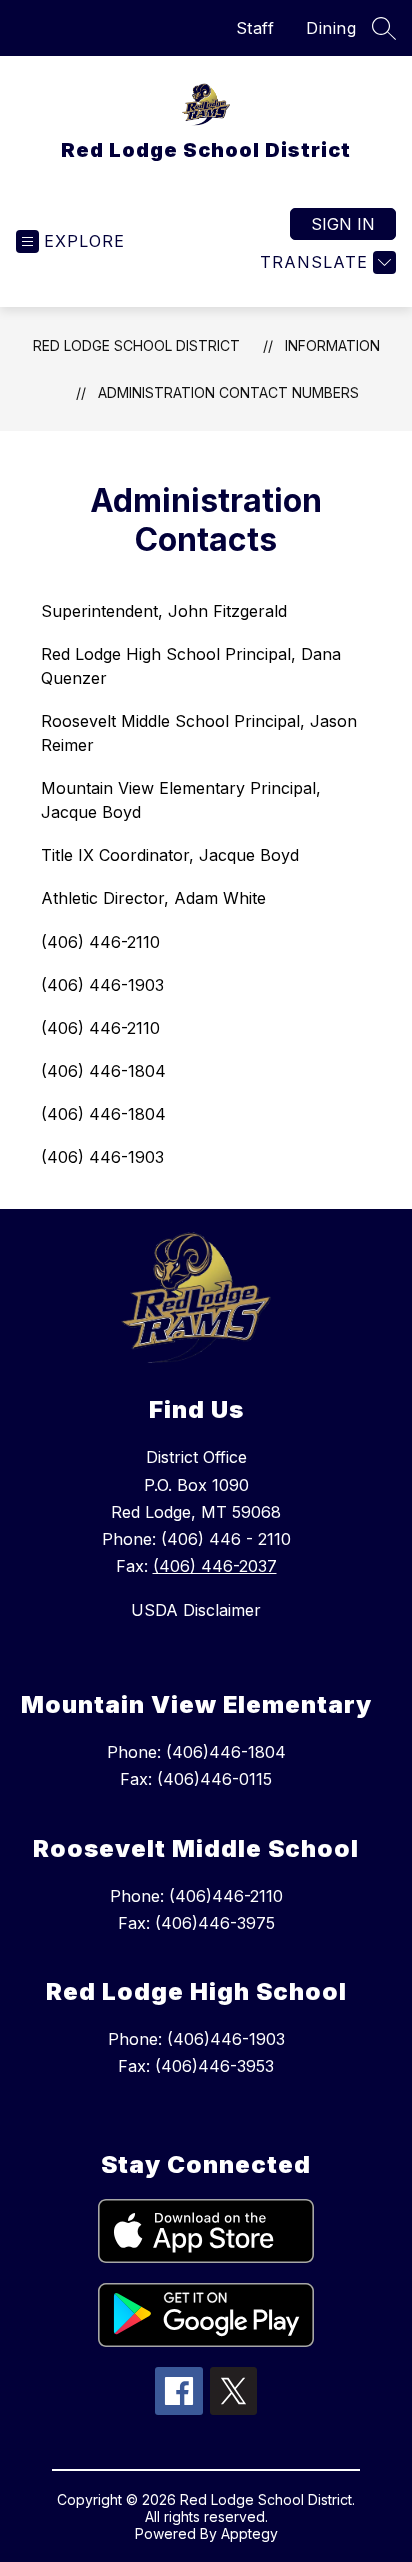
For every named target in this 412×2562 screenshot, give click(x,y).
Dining (331, 28)
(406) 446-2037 (215, 1566)
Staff (255, 28)
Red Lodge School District (136, 345)
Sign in (343, 224)
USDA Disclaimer (196, 1610)
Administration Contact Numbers (228, 392)
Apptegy (249, 2533)
